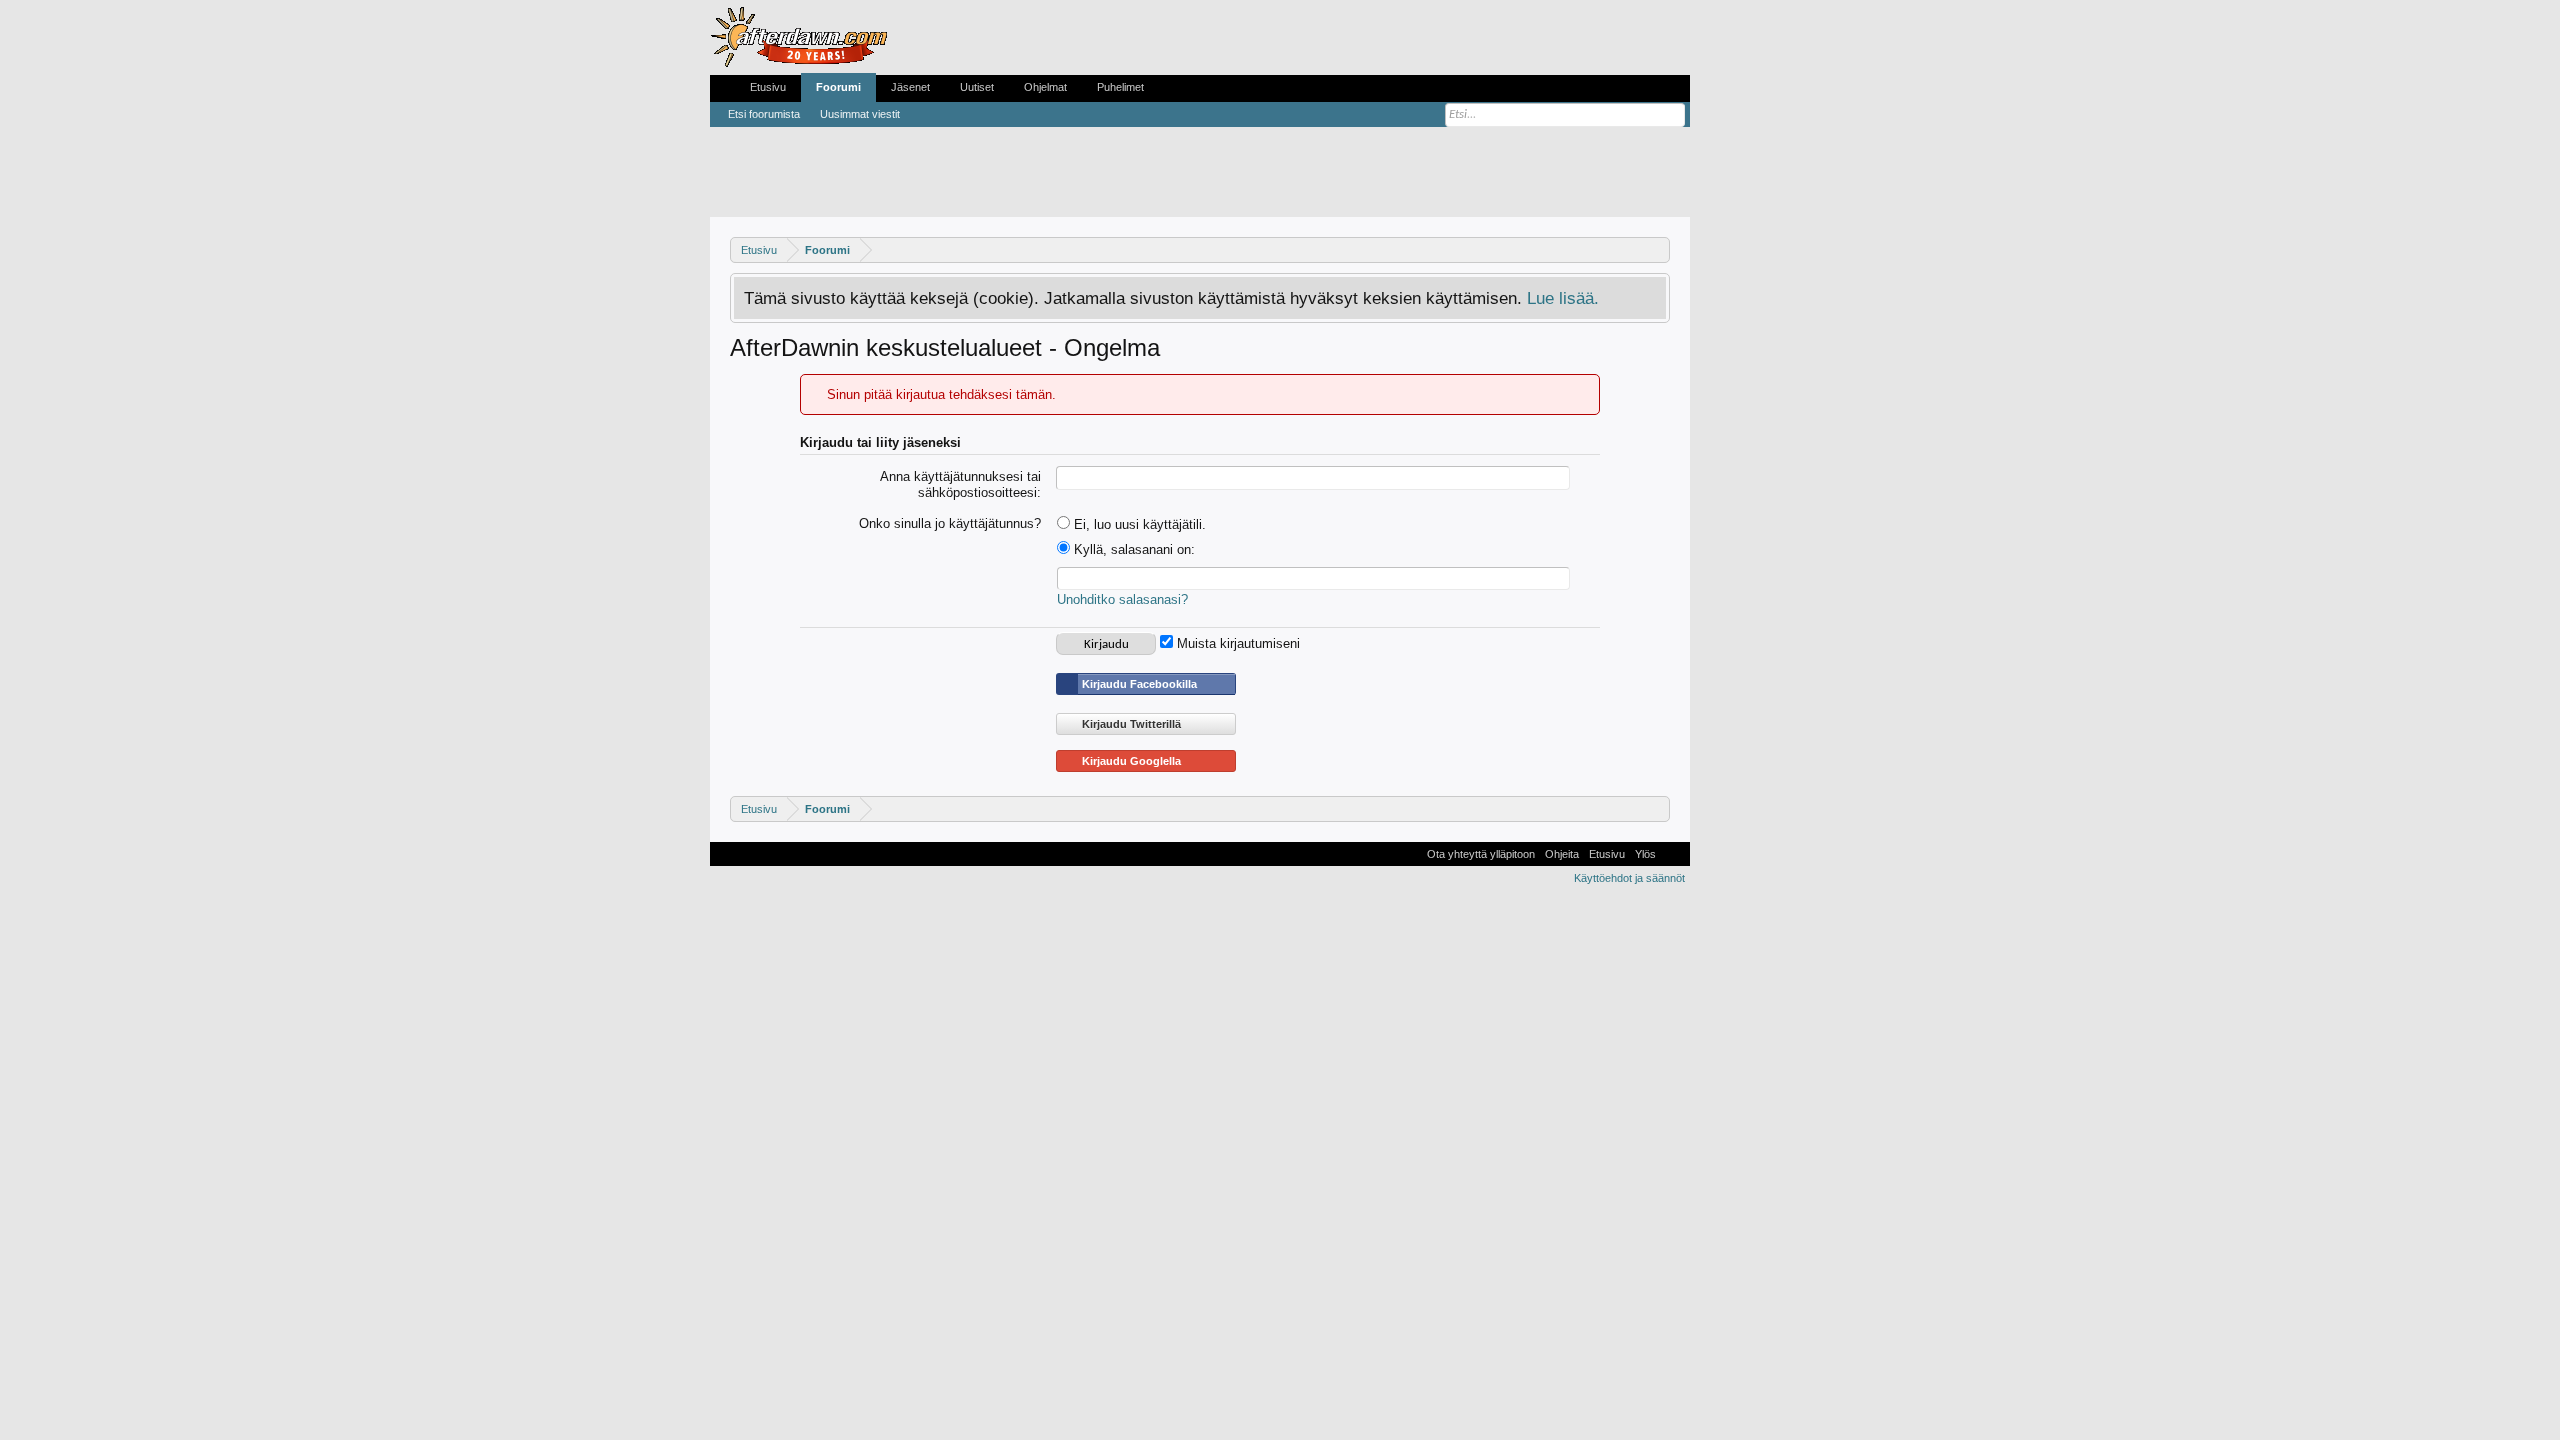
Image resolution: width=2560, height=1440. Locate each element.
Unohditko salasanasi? (1122, 599)
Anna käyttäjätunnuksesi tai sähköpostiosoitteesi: (960, 485)
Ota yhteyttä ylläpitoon (1481, 854)
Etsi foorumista (764, 114)
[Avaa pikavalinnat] (1657, 249)
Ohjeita (1562, 854)
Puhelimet (1120, 87)
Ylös (1645, 854)
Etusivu (768, 87)
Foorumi (838, 87)
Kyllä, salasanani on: (1132, 549)
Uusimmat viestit (860, 114)
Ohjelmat (1045, 87)
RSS (1673, 854)
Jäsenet (910, 87)
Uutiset (977, 87)
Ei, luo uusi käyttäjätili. (1138, 524)
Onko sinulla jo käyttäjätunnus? (950, 523)
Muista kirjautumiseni (1236, 643)
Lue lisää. (1563, 298)
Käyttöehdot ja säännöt (1629, 878)
